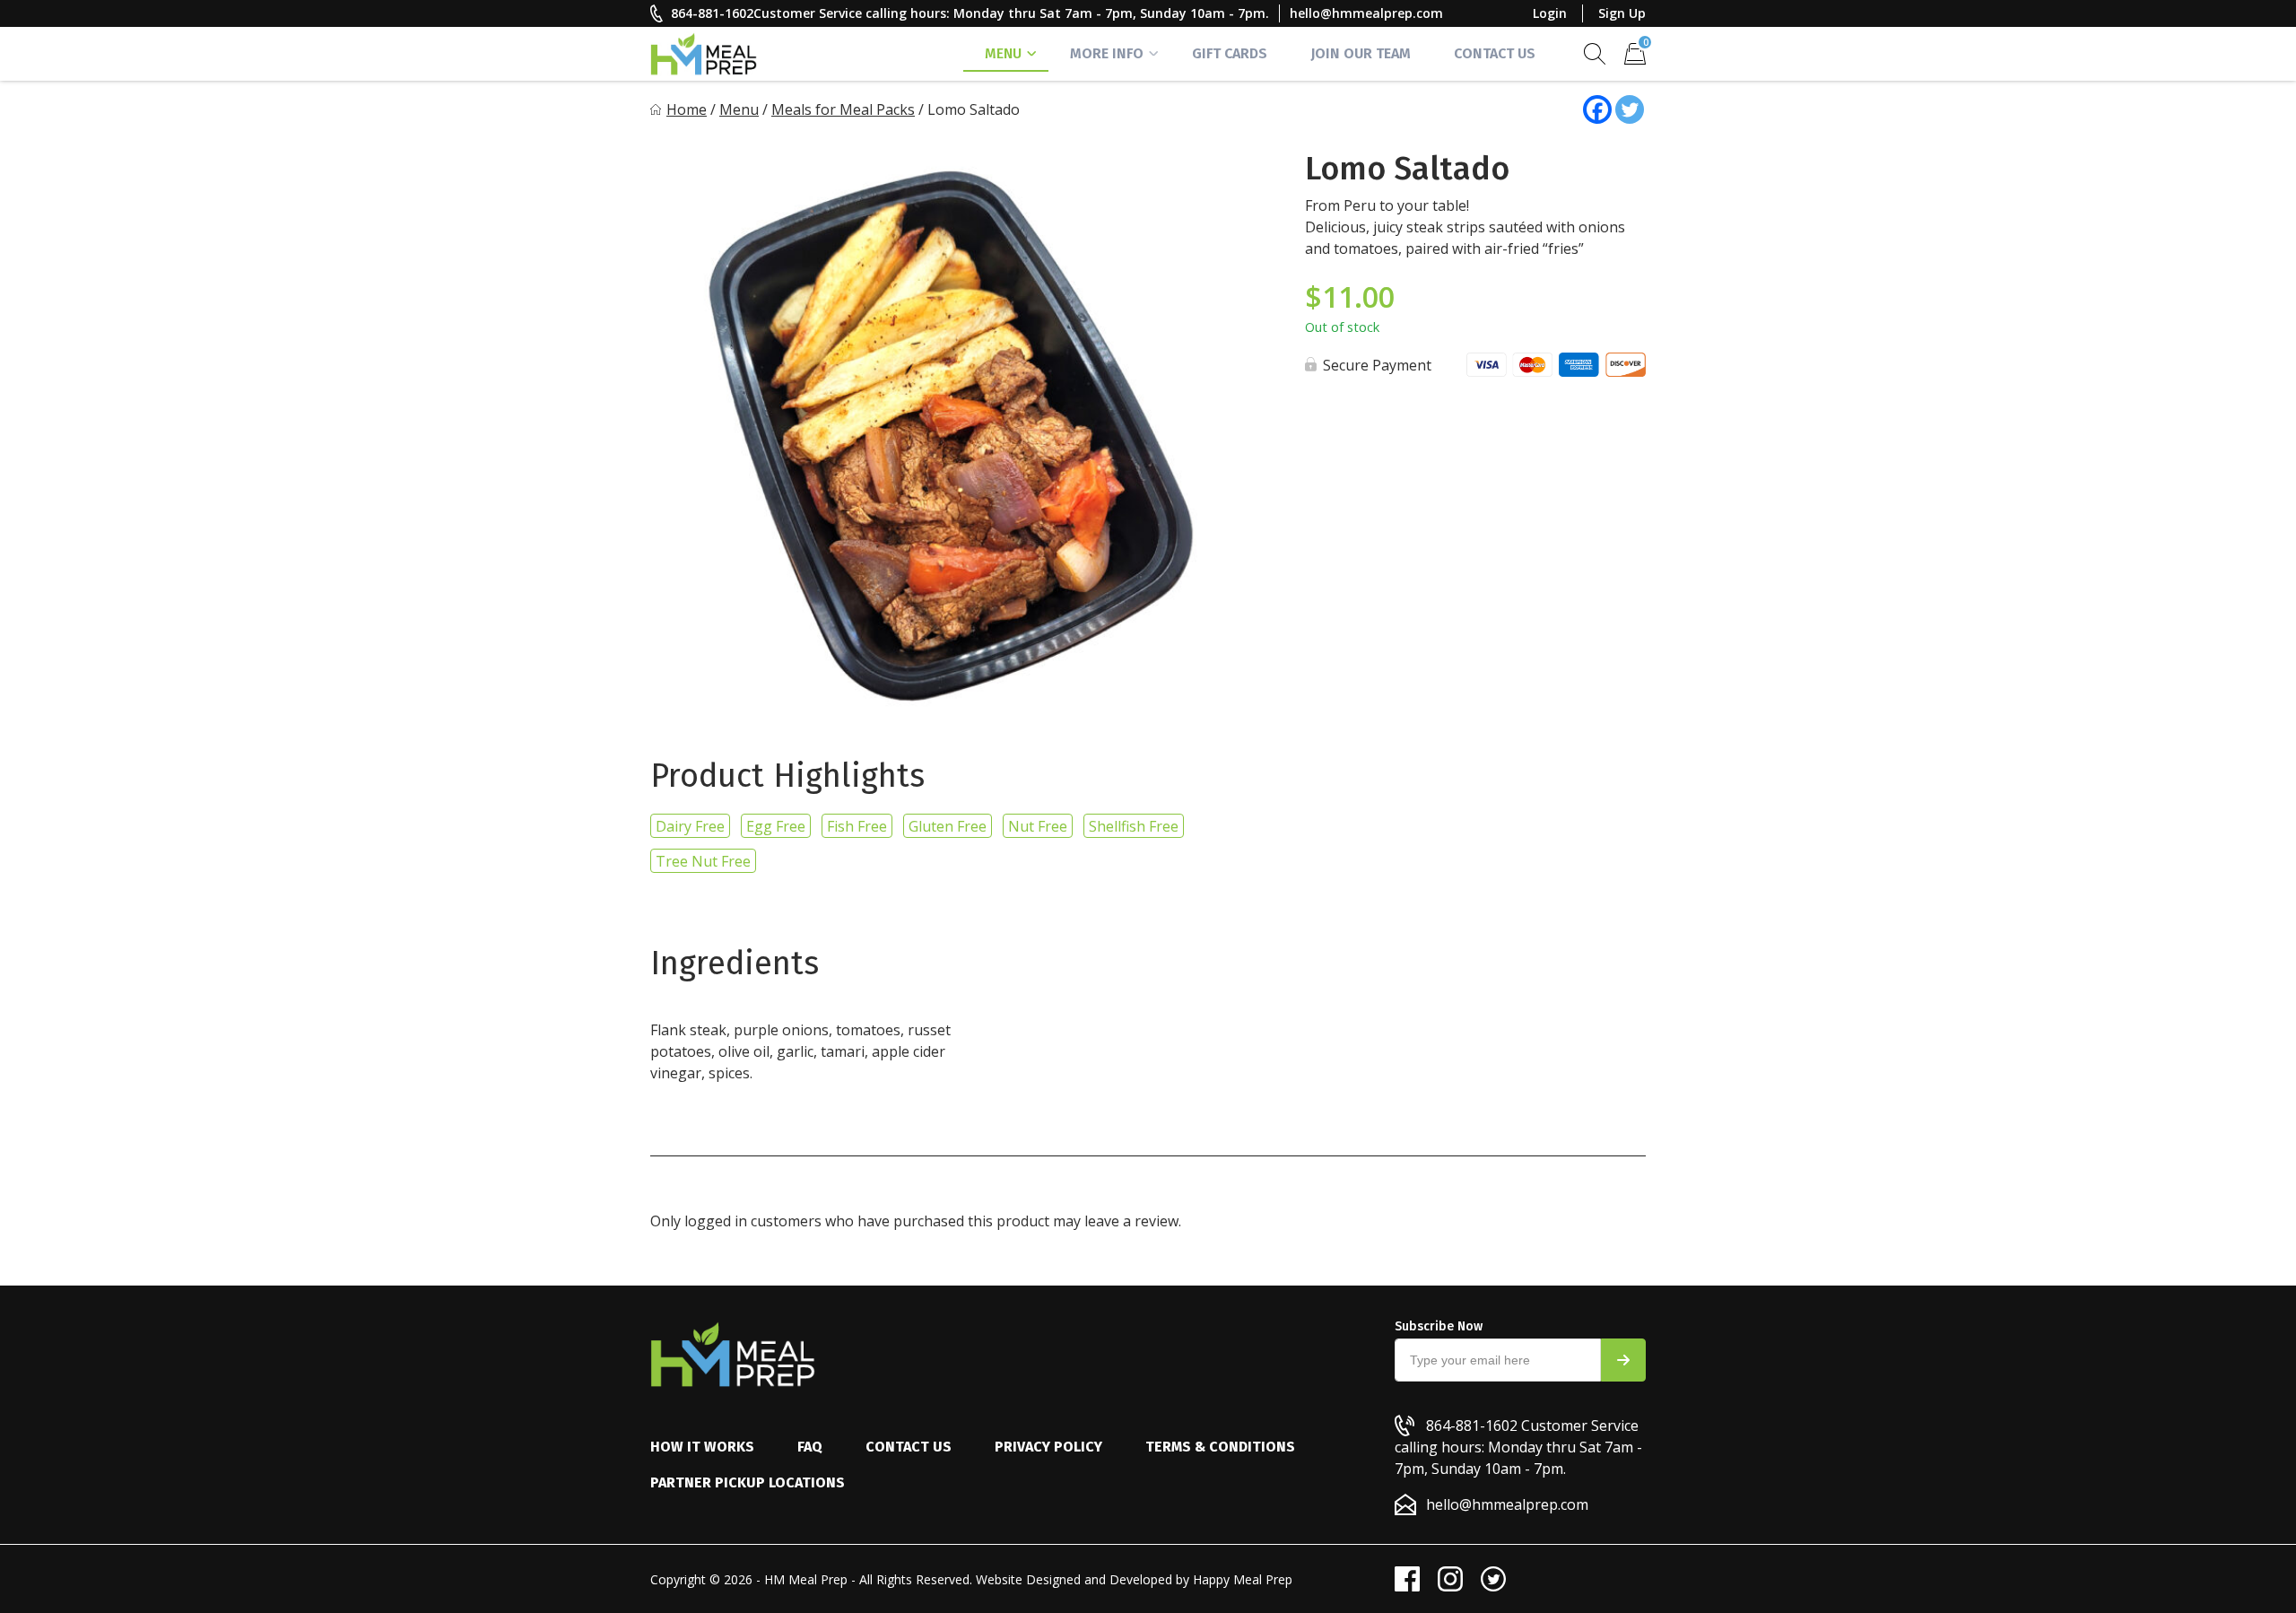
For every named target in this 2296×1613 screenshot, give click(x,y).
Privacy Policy (1048, 1447)
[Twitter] (1630, 109)
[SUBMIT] (1623, 1360)
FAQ (810, 1447)
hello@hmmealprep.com (1366, 13)
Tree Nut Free (703, 861)
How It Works (702, 1447)
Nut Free (1038, 826)
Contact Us (1495, 53)
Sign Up (1622, 13)
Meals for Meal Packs (843, 109)
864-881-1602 (712, 13)
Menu (1003, 53)
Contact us (909, 1447)
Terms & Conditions (1220, 1447)
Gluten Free (948, 826)
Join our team (1361, 53)
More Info (1107, 53)
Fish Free (857, 826)
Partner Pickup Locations (748, 1482)
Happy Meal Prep (1243, 1579)
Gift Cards (1230, 53)
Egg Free (776, 826)
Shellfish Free (1134, 826)
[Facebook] (1597, 109)
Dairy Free (690, 826)
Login (1550, 13)
